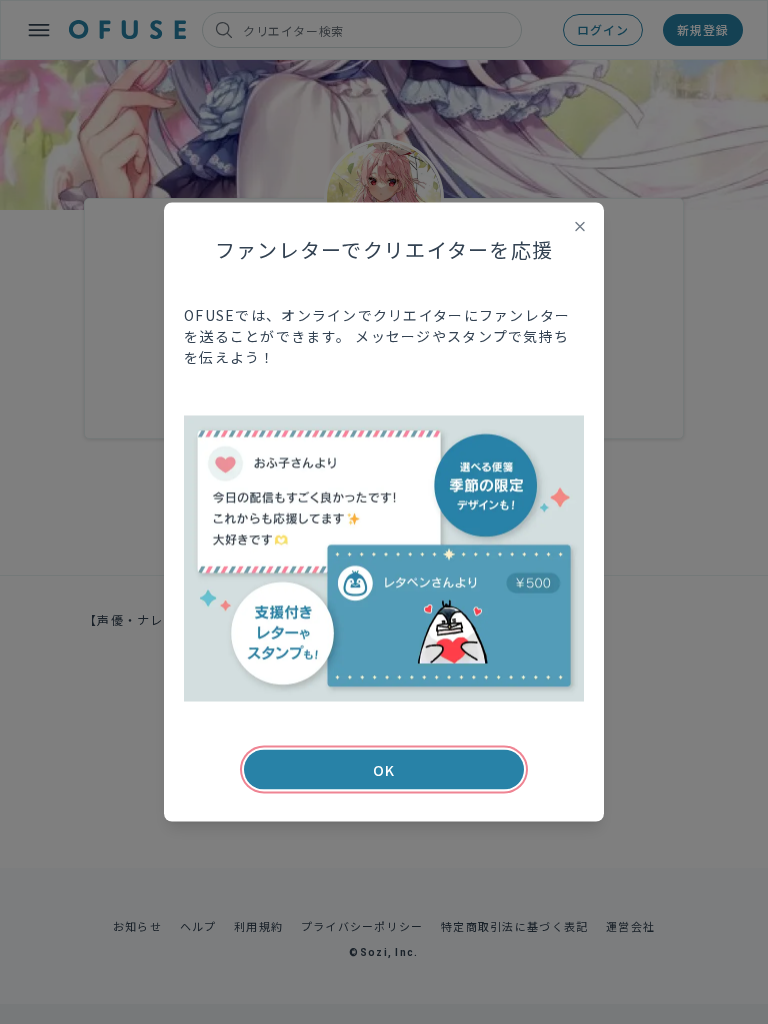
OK (384, 770)
